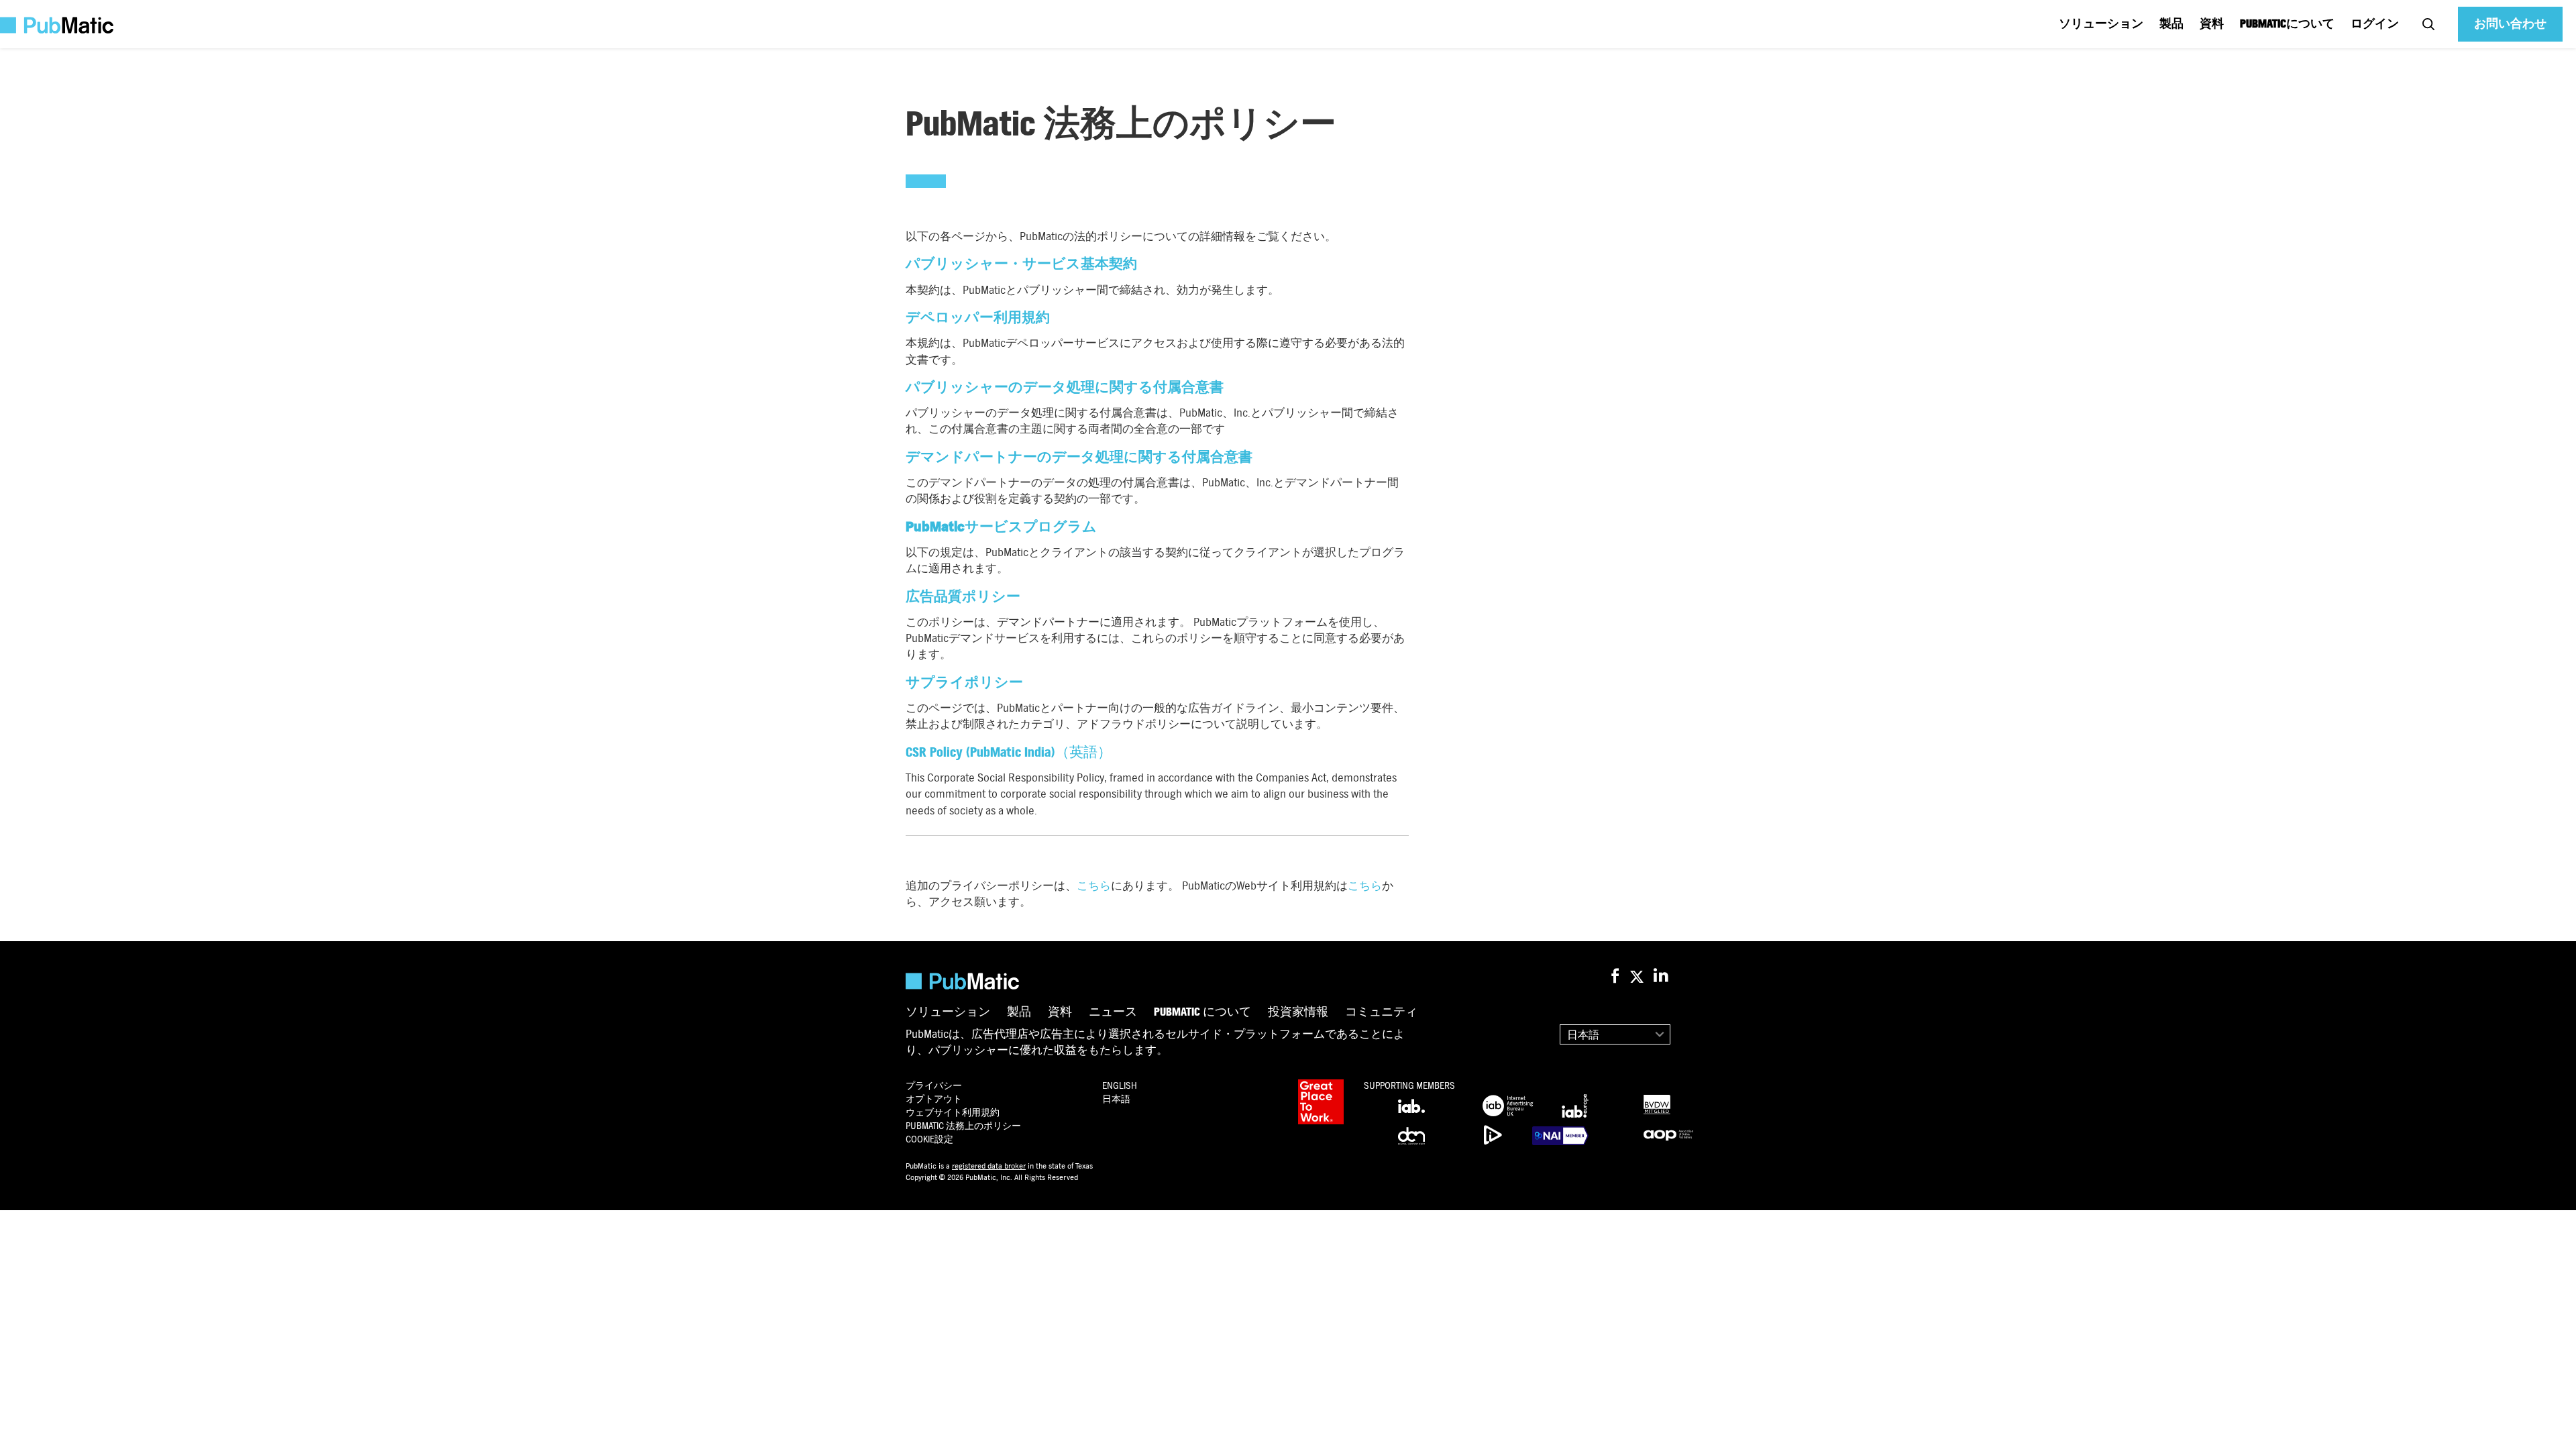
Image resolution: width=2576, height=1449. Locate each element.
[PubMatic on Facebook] (1615, 976)
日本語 (1583, 1035)
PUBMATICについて (2287, 24)
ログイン (2375, 24)
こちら (1094, 886)
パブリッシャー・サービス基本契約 (1021, 264)
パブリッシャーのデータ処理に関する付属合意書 (1065, 387)
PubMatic (963, 1126)
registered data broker (989, 1166)
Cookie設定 (929, 1139)
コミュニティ (1381, 1012)
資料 (2212, 24)
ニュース (1113, 1012)
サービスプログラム (1001, 527)
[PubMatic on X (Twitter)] (1639, 976)
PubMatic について (1202, 1012)
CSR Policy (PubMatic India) (980, 752)
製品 (2171, 24)
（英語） (1083, 752)
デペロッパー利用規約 (978, 318)
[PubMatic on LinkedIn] (1662, 976)
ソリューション (2101, 24)
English (1120, 1086)
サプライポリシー (964, 683)
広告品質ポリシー (963, 597)
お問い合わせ (2510, 24)
